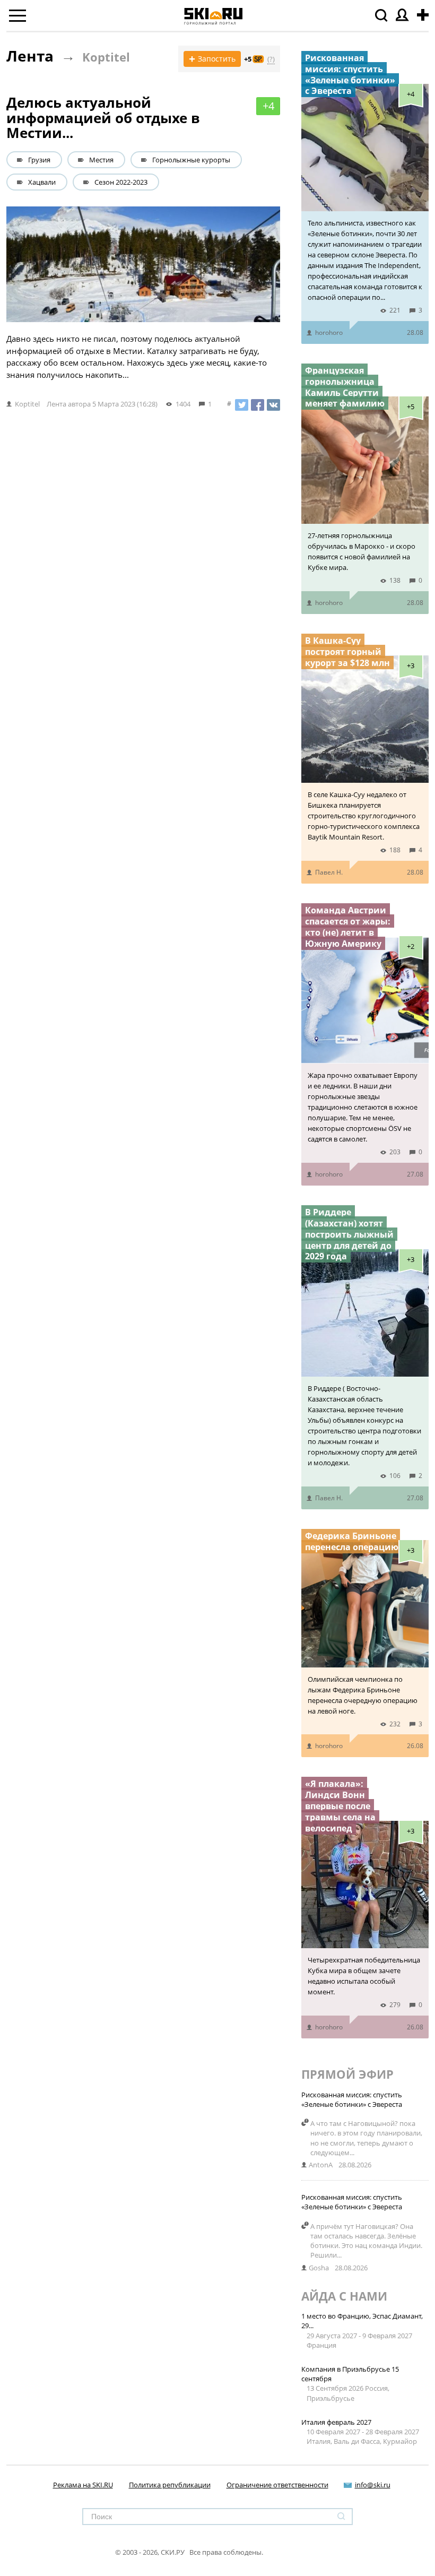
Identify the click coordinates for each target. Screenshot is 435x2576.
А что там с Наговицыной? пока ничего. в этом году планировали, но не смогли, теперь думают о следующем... (366, 2138)
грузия (39, 160)
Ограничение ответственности (277, 2485)
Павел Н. (329, 872)
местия (101, 160)
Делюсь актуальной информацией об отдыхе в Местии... (103, 118)
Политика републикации (170, 2485)
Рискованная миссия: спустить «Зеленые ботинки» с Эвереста (350, 74)
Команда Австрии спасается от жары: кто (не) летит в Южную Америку (348, 927)
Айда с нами (344, 2296)
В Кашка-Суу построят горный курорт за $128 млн (347, 652)
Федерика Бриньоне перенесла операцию (352, 1541)
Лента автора (69, 404)
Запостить (212, 59)
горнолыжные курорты (191, 160)
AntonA (321, 2165)
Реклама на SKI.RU (83, 2485)
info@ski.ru (373, 2485)
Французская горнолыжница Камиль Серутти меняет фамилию (345, 387)
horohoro (329, 332)
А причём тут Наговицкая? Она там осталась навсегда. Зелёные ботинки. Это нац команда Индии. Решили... (366, 2241)
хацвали (42, 182)
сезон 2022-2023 (121, 182)
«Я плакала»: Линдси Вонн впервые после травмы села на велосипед (340, 1806)
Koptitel (106, 57)
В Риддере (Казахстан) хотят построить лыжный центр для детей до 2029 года (349, 1234)
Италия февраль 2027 (336, 2422)
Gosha (319, 2268)
